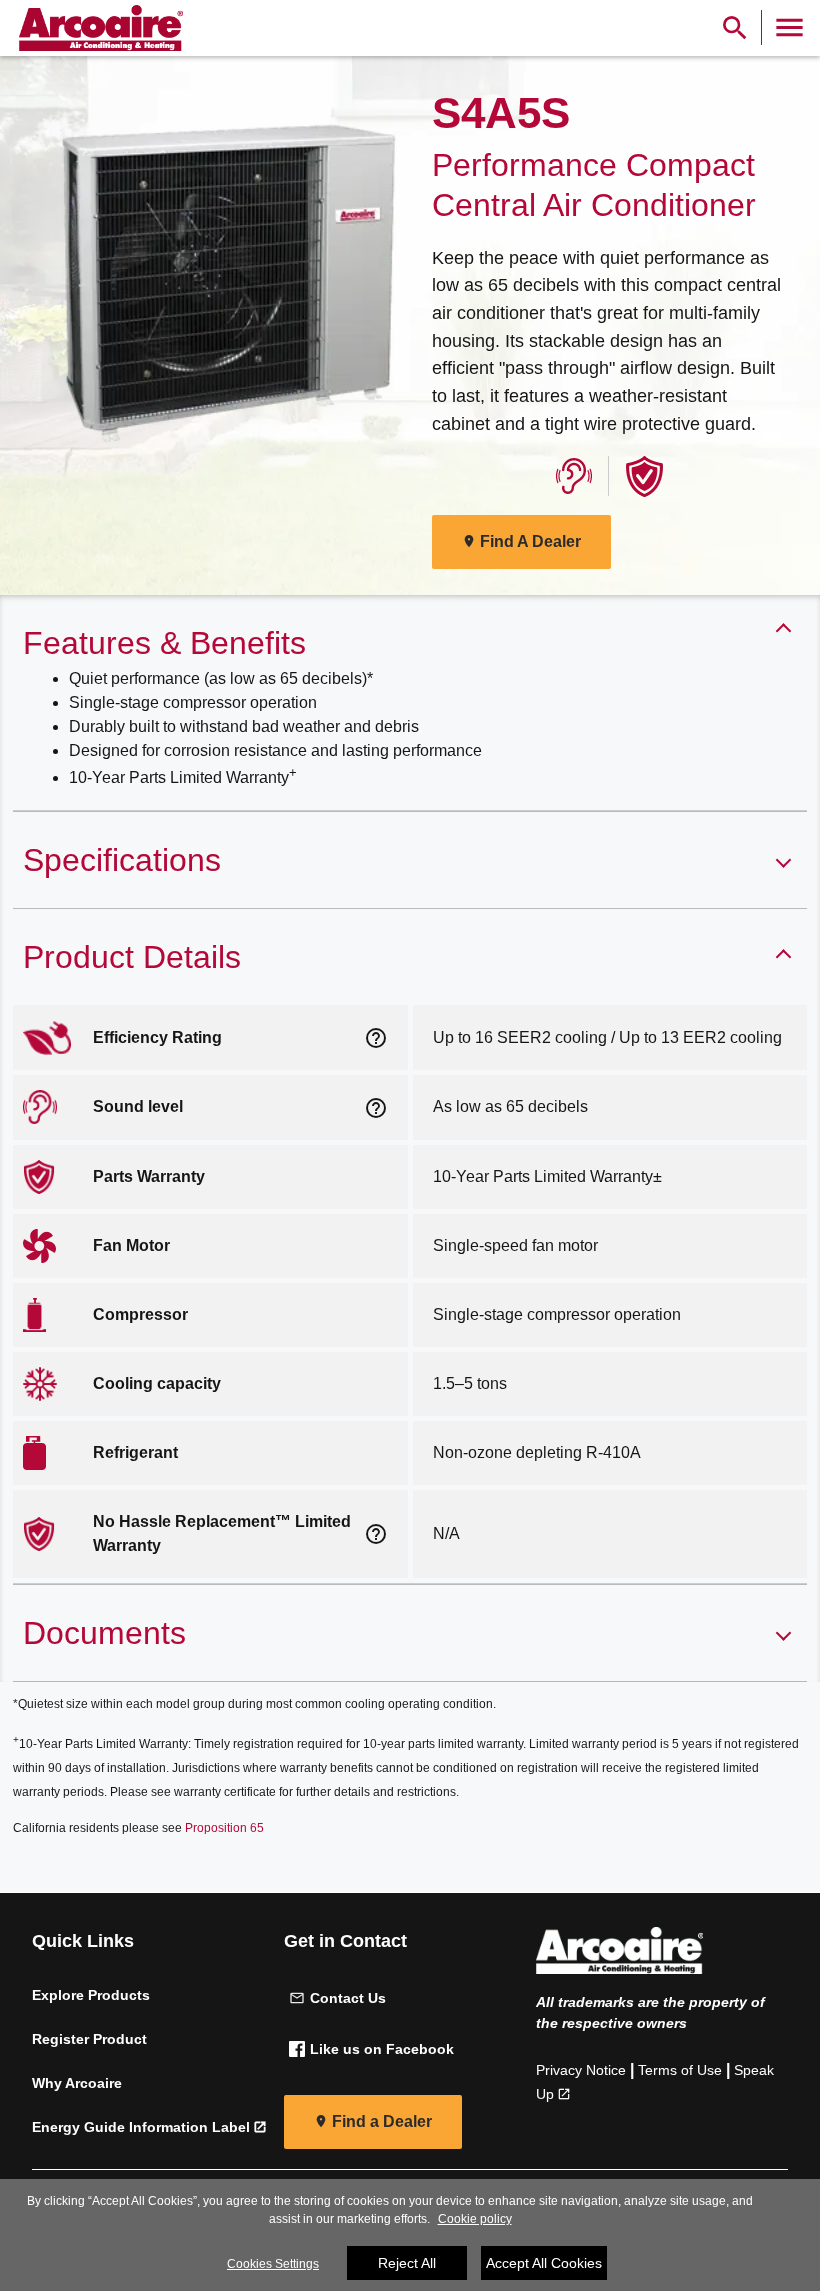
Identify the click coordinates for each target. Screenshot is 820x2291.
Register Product (89, 2039)
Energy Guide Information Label (141, 2127)
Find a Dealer (382, 2121)
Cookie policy (475, 2219)
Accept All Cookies (544, 2263)
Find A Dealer (530, 541)
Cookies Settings (273, 2264)
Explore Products (91, 1995)
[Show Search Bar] (735, 27)
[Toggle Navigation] (789, 27)
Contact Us (348, 1998)
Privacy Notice (581, 2070)
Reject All (407, 2263)
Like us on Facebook (382, 2049)
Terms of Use (680, 2070)
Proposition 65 (224, 1828)
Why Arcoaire (77, 2083)
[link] (98, 28)
